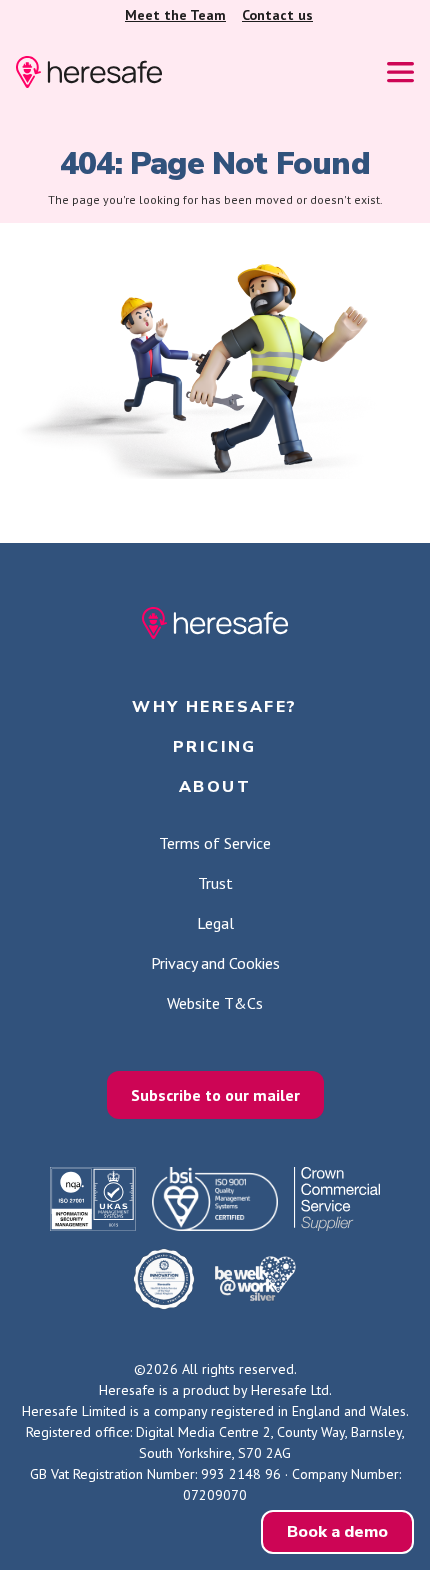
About (215, 787)
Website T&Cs (215, 1003)
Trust (215, 883)
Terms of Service (215, 843)
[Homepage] (89, 72)
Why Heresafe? (214, 707)
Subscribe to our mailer (215, 1095)
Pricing (215, 747)
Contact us (277, 15)
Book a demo (337, 1532)
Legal (215, 923)
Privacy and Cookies (215, 963)
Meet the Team (175, 15)
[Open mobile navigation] (400, 72)
